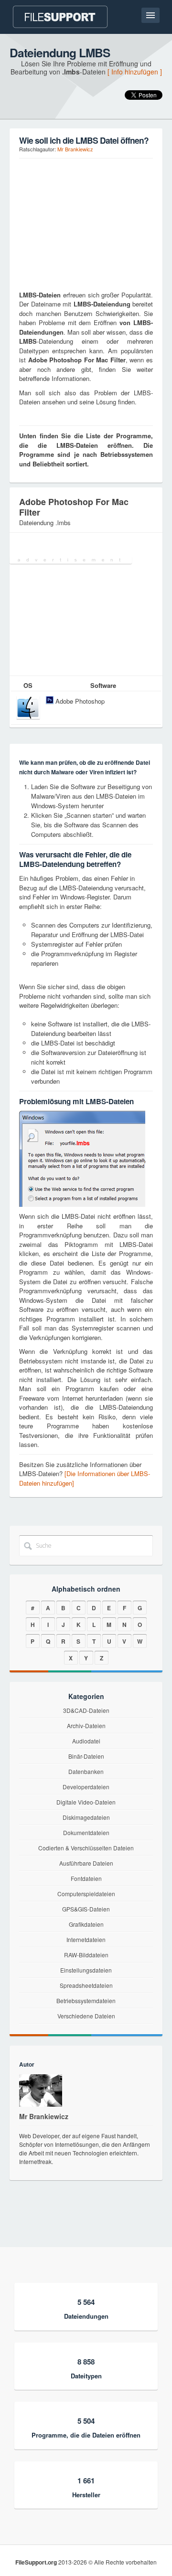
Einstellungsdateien (86, 1970)
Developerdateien (86, 1787)
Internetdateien (86, 1939)
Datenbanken (86, 1771)
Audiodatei (86, 1741)
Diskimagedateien (86, 1817)
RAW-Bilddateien (86, 1955)
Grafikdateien (86, 1924)
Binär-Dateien (86, 1756)
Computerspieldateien (86, 1894)
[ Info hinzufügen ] (135, 72)
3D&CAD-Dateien (86, 1710)
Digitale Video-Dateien (86, 1802)
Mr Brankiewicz (75, 149)
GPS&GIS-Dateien (86, 1909)
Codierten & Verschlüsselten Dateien (86, 1848)
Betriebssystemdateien (86, 2001)
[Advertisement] (79, 223)
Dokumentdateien (86, 1832)
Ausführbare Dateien (86, 1863)
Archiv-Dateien (86, 1726)
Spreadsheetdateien (86, 1985)
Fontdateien (86, 1878)
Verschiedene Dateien (86, 2016)
